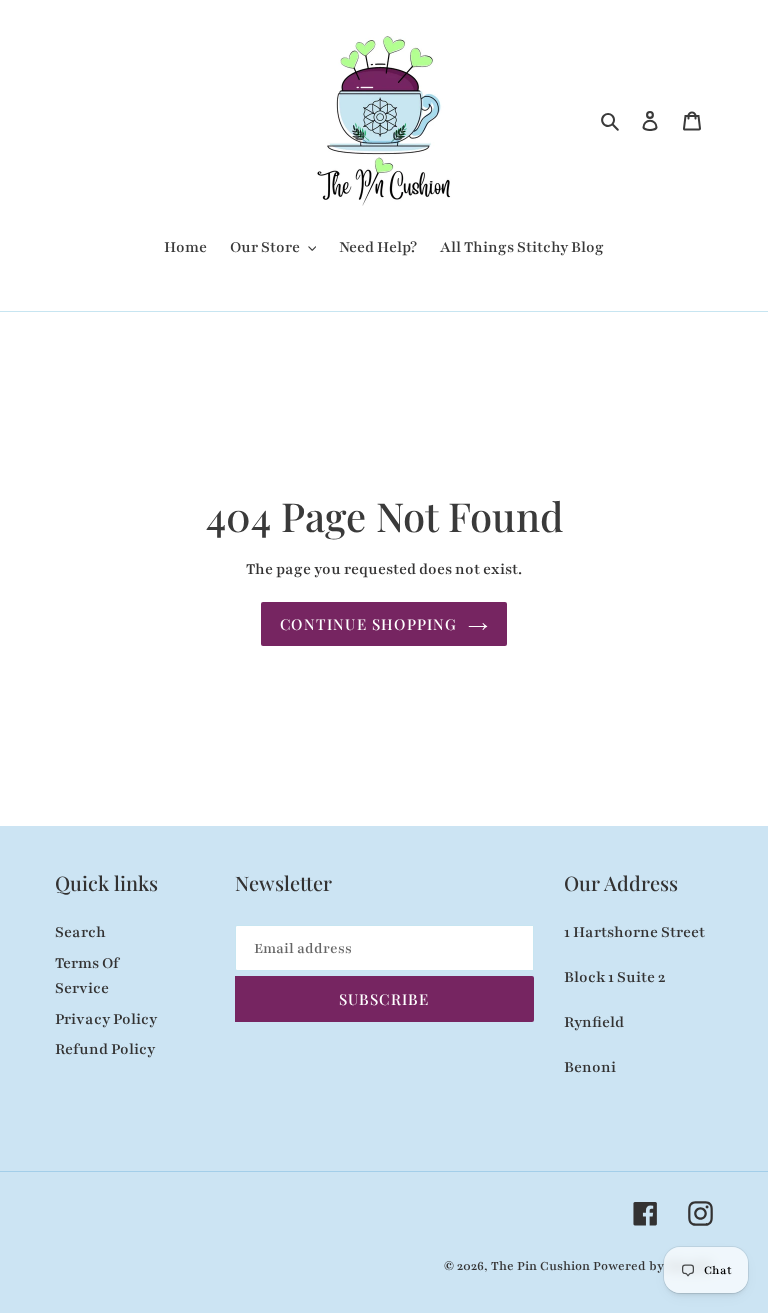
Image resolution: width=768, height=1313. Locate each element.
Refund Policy (105, 1049)
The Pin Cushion (542, 1266)
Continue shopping (368, 624)
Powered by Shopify (653, 1266)
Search (80, 932)
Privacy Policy (106, 1019)
